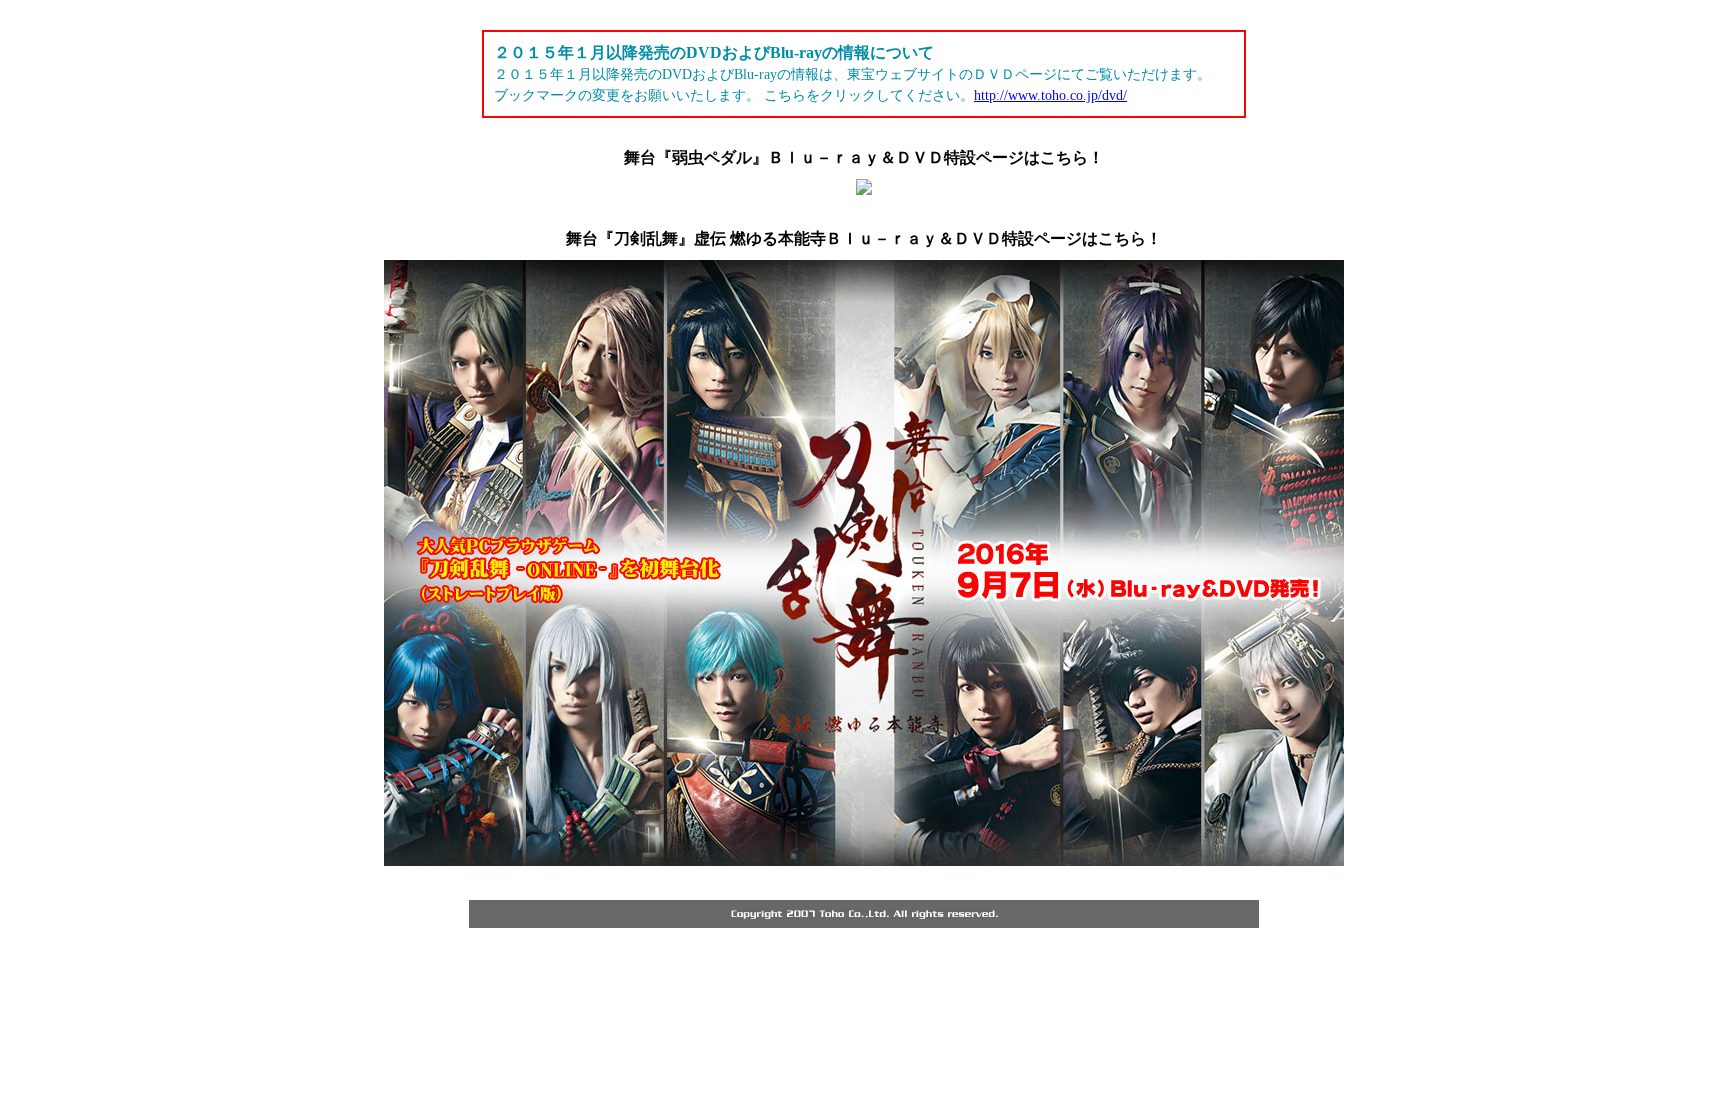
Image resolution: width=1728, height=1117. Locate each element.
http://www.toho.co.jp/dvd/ (1050, 95)
